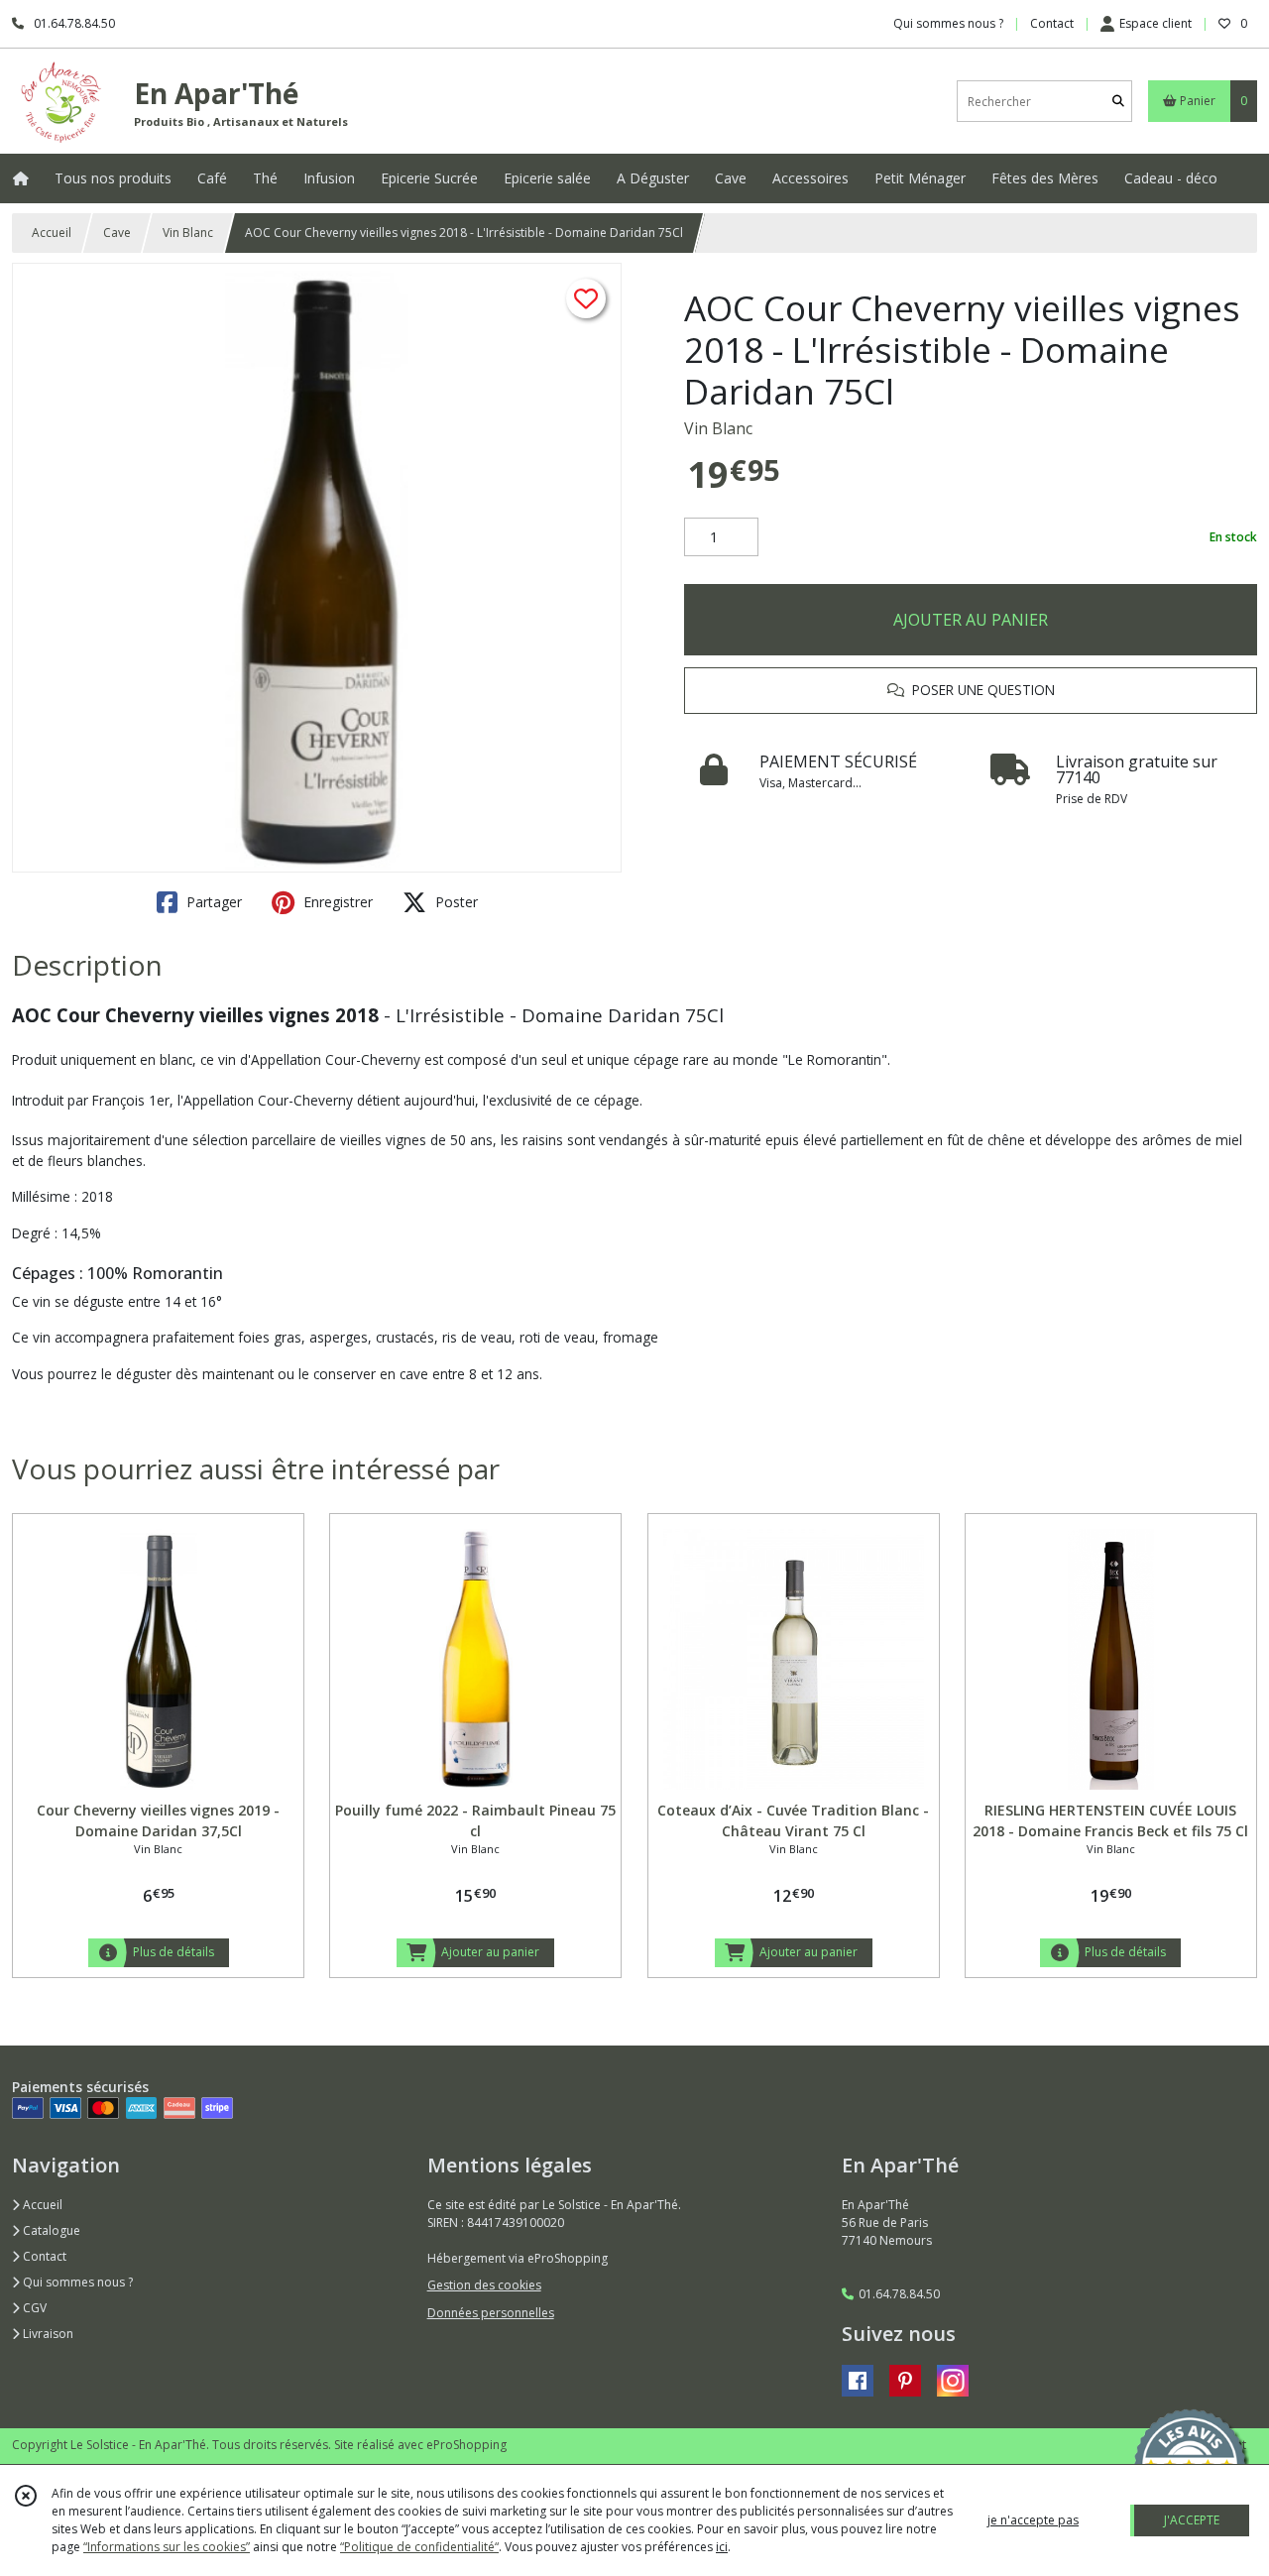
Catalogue (50, 2230)
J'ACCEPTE (1192, 2520)
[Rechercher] (1118, 102)
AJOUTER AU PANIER (971, 620)
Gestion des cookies (484, 2285)
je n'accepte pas (1033, 2520)
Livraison (47, 2334)
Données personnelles (491, 2313)
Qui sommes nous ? (76, 2282)
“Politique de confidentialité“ (419, 2547)
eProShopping (466, 2445)
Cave (117, 233)
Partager (212, 902)
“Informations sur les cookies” (167, 2547)
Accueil (52, 233)
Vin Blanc (188, 233)
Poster (455, 902)
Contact (1052, 23)
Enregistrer (336, 902)
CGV (33, 2308)
